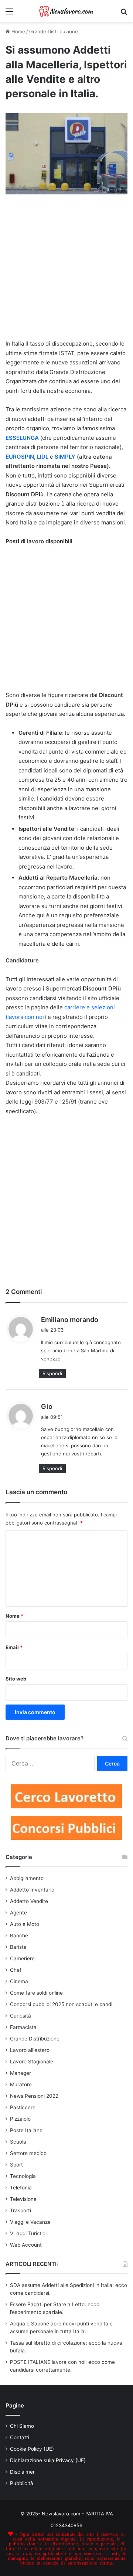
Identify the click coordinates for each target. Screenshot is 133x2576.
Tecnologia (23, 2176)
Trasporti (21, 2210)
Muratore (21, 2084)
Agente (18, 1913)
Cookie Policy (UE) (32, 2449)
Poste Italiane (26, 2130)
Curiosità (21, 2016)
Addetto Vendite (29, 1901)
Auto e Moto (25, 1924)
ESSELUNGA (22, 438)
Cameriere (22, 1958)
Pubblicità (22, 2483)
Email (14, 1647)
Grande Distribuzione (54, 31)
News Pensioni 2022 (34, 2096)
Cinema (19, 1981)
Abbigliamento (27, 1878)
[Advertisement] (66, 270)
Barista (18, 1947)
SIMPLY (65, 457)
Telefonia (21, 2188)
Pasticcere (23, 2107)
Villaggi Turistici (28, 2233)
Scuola (18, 2142)
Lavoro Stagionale (32, 2062)
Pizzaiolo (20, 2119)
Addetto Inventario (32, 1890)
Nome (14, 1616)
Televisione (23, 2199)
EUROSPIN (20, 457)
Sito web (16, 1679)
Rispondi (52, 1373)
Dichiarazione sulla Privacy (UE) (48, 2460)
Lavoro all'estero (30, 2050)
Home (18, 31)
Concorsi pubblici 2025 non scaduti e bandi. (62, 2004)
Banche (19, 1936)
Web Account (26, 2245)
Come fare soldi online (36, 1993)
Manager (21, 2073)
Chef (16, 1970)
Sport (16, 2165)
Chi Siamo (22, 2426)
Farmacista (23, 2027)
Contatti (20, 2437)
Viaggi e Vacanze (30, 2222)
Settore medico (28, 2153)
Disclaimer (22, 2472)
